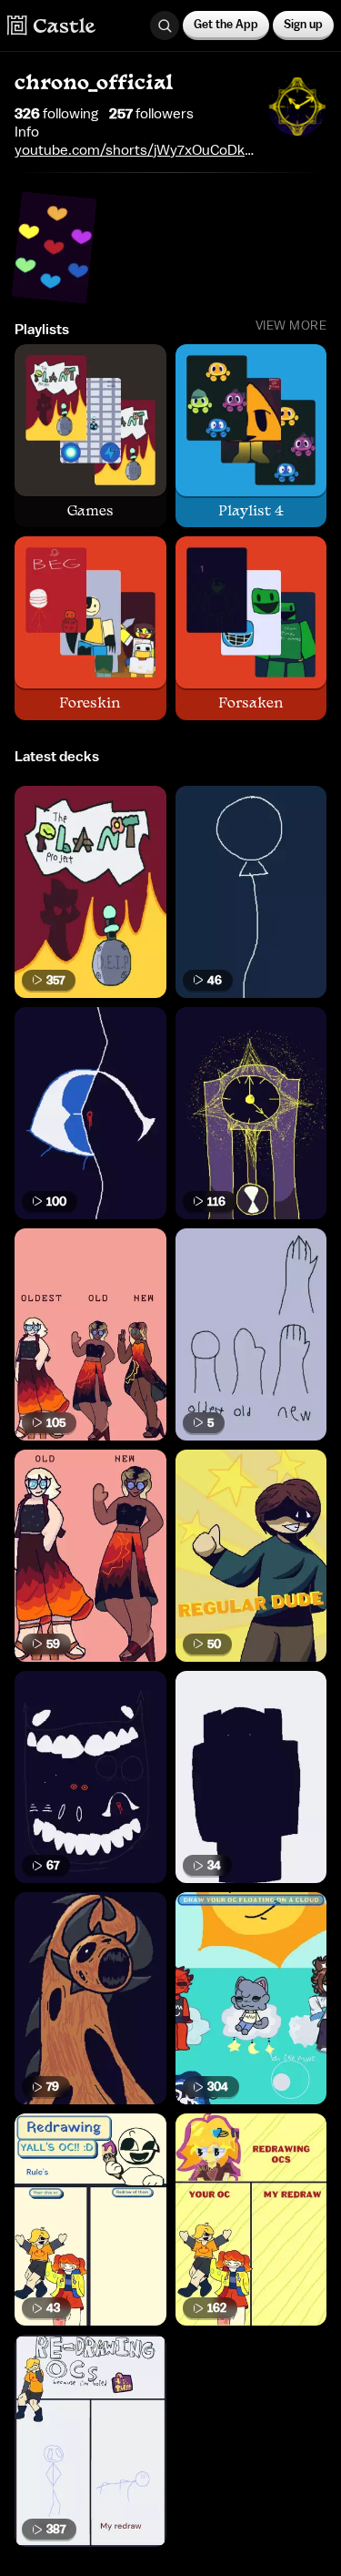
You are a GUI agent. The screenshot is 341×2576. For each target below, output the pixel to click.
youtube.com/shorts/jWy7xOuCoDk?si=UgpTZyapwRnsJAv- (134, 150)
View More (291, 326)
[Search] (165, 25)
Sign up (303, 24)
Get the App (226, 24)
